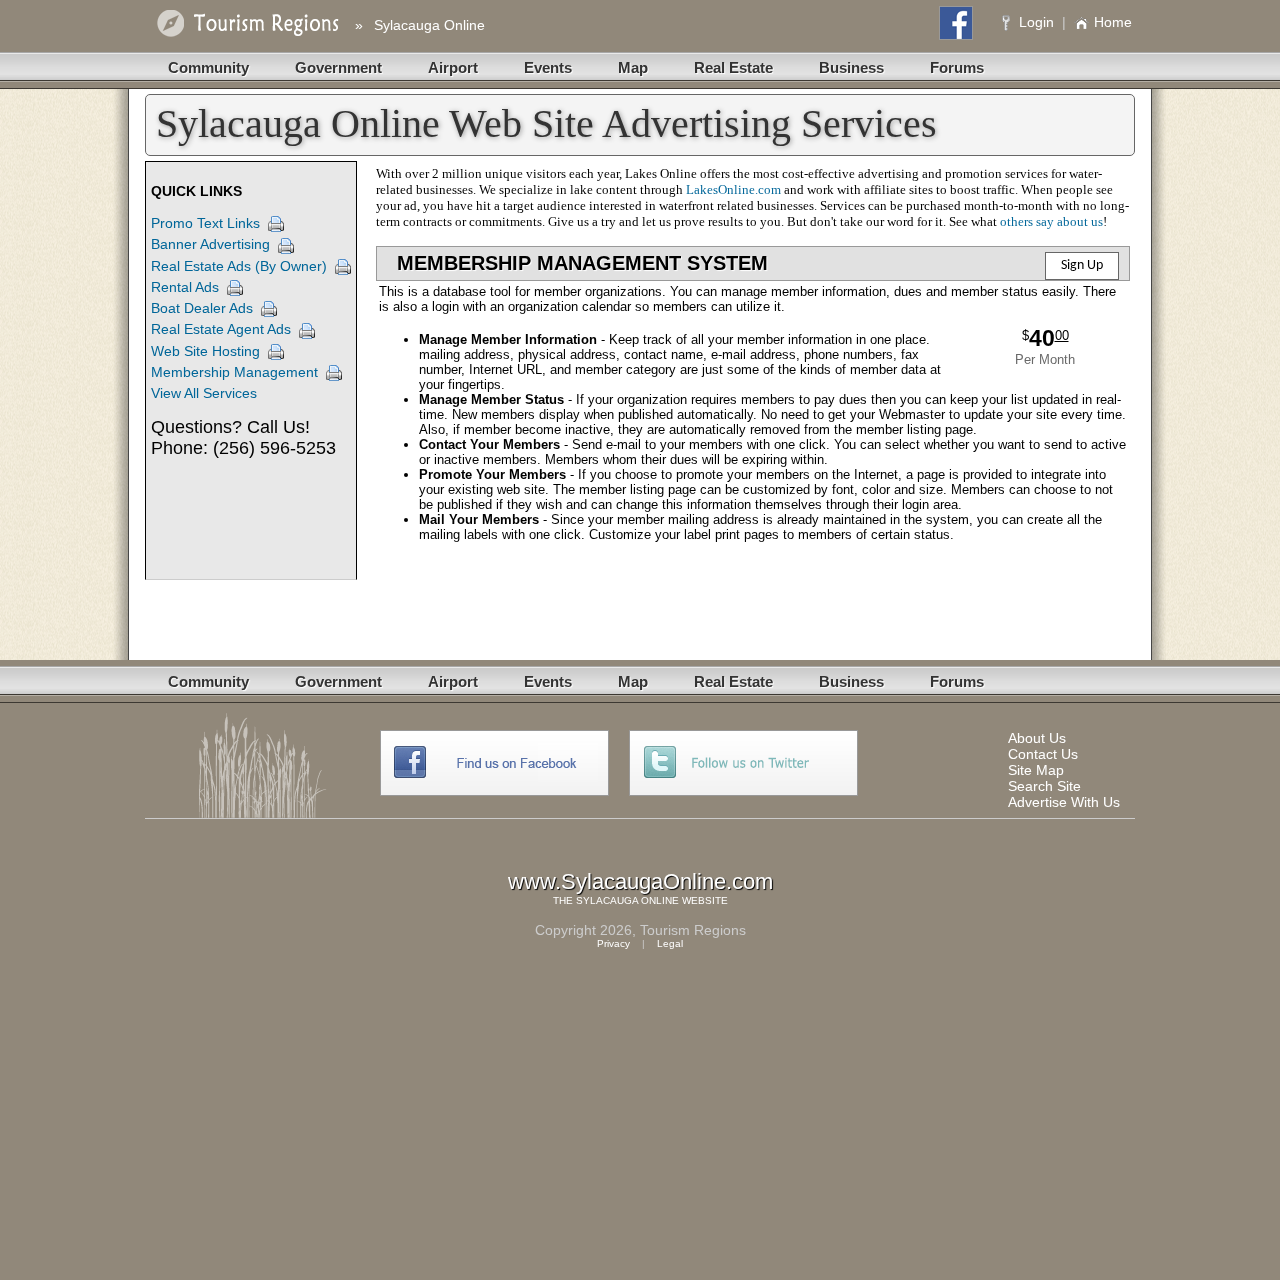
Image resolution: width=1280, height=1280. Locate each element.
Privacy (613, 943)
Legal (670, 943)
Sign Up (1082, 265)
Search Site (1044, 786)
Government (338, 67)
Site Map (1036, 770)
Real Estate (733, 67)
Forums (957, 67)
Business (851, 67)
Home (1113, 22)
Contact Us (1043, 754)
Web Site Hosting (205, 351)
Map (633, 67)
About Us (1037, 738)
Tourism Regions (693, 930)
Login (1036, 22)
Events (548, 67)
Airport (453, 67)
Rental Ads (185, 287)
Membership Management (234, 372)
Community (208, 67)
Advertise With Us (1064, 802)
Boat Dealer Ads (202, 308)
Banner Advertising (210, 244)
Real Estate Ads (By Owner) (239, 266)
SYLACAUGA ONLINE (627, 900)
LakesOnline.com (733, 189)
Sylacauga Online (429, 25)
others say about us (1051, 221)
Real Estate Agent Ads (221, 329)
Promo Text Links (205, 223)
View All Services (204, 393)
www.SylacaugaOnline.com (640, 881)
